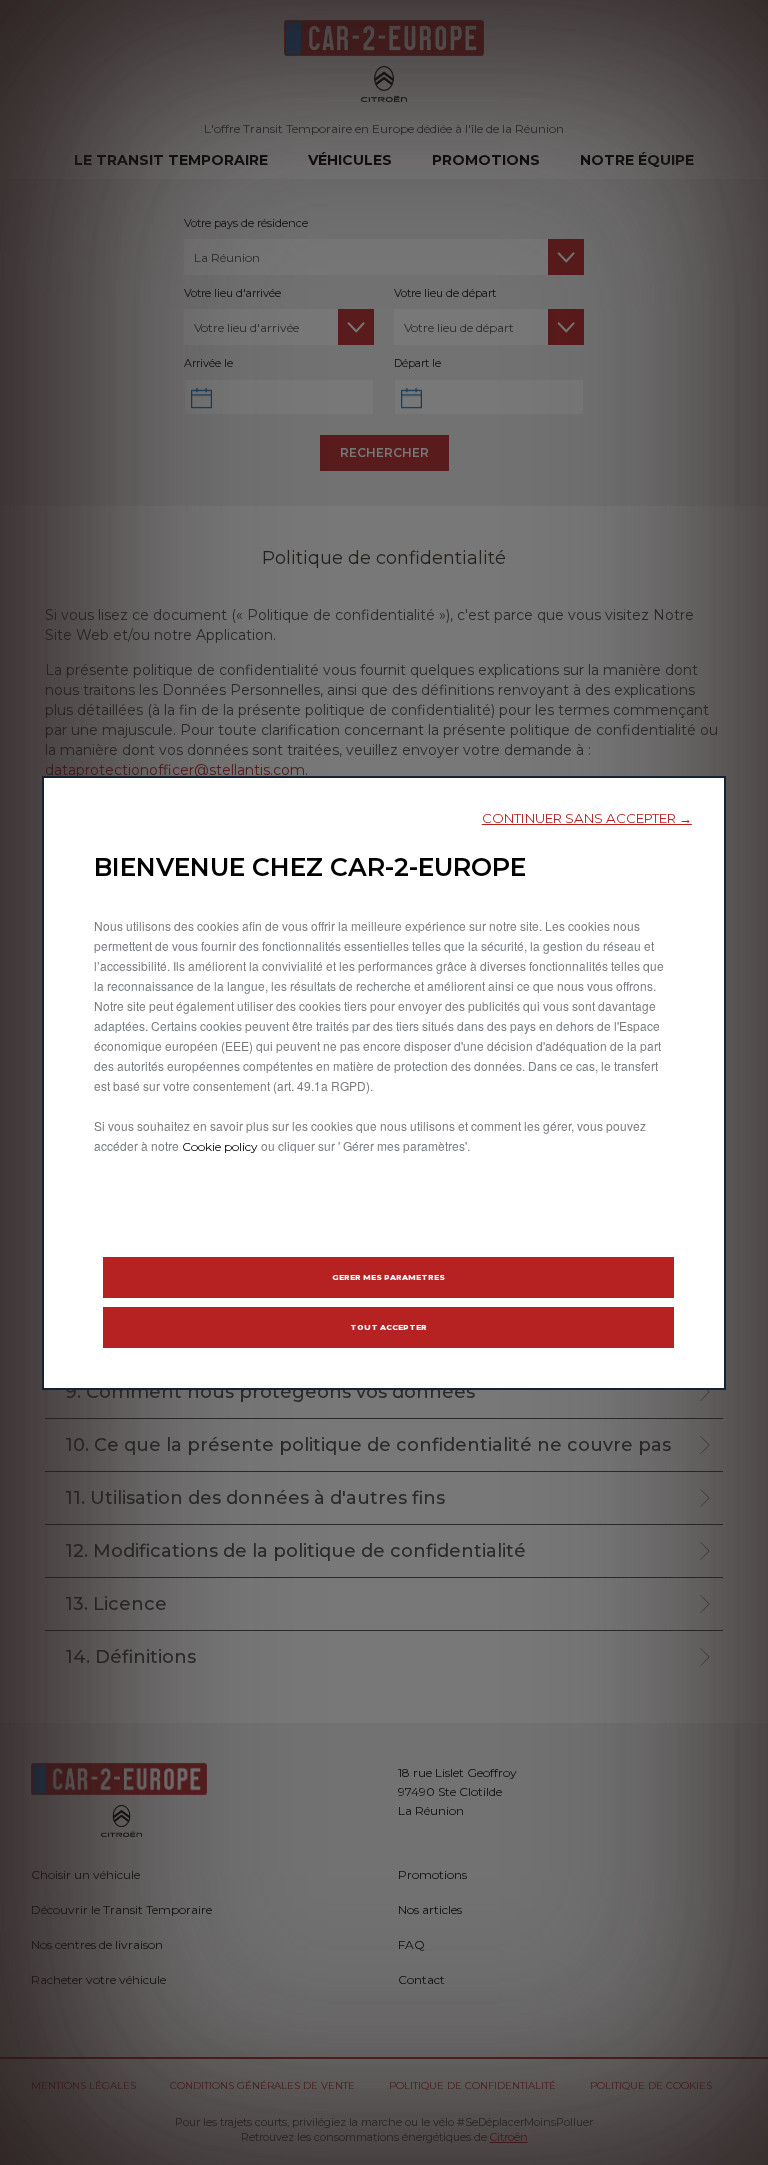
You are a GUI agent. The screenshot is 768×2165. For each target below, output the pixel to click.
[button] (587, 818)
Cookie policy (220, 1146)
